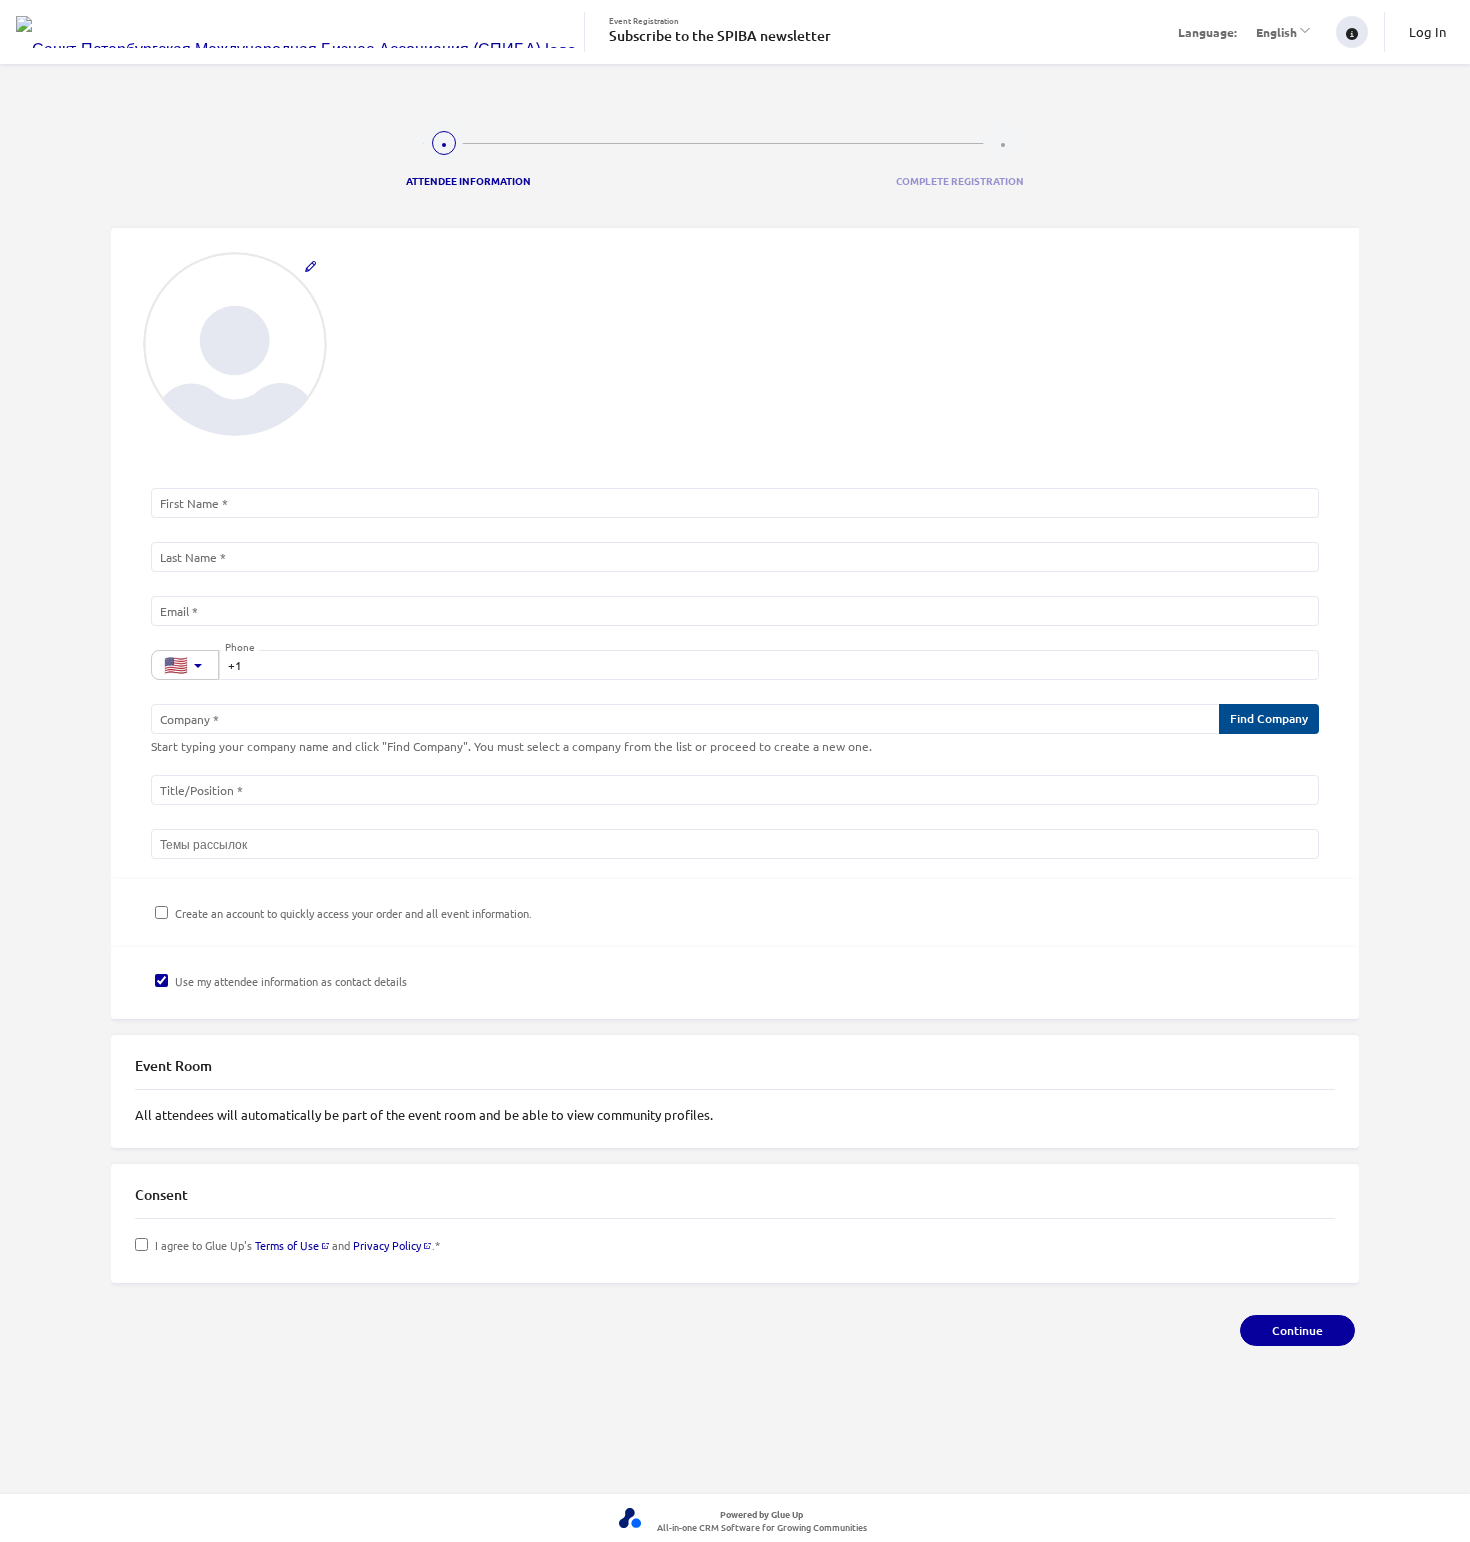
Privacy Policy (387, 1245)
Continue (1297, 1330)
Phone (240, 646)
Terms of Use (287, 1245)
